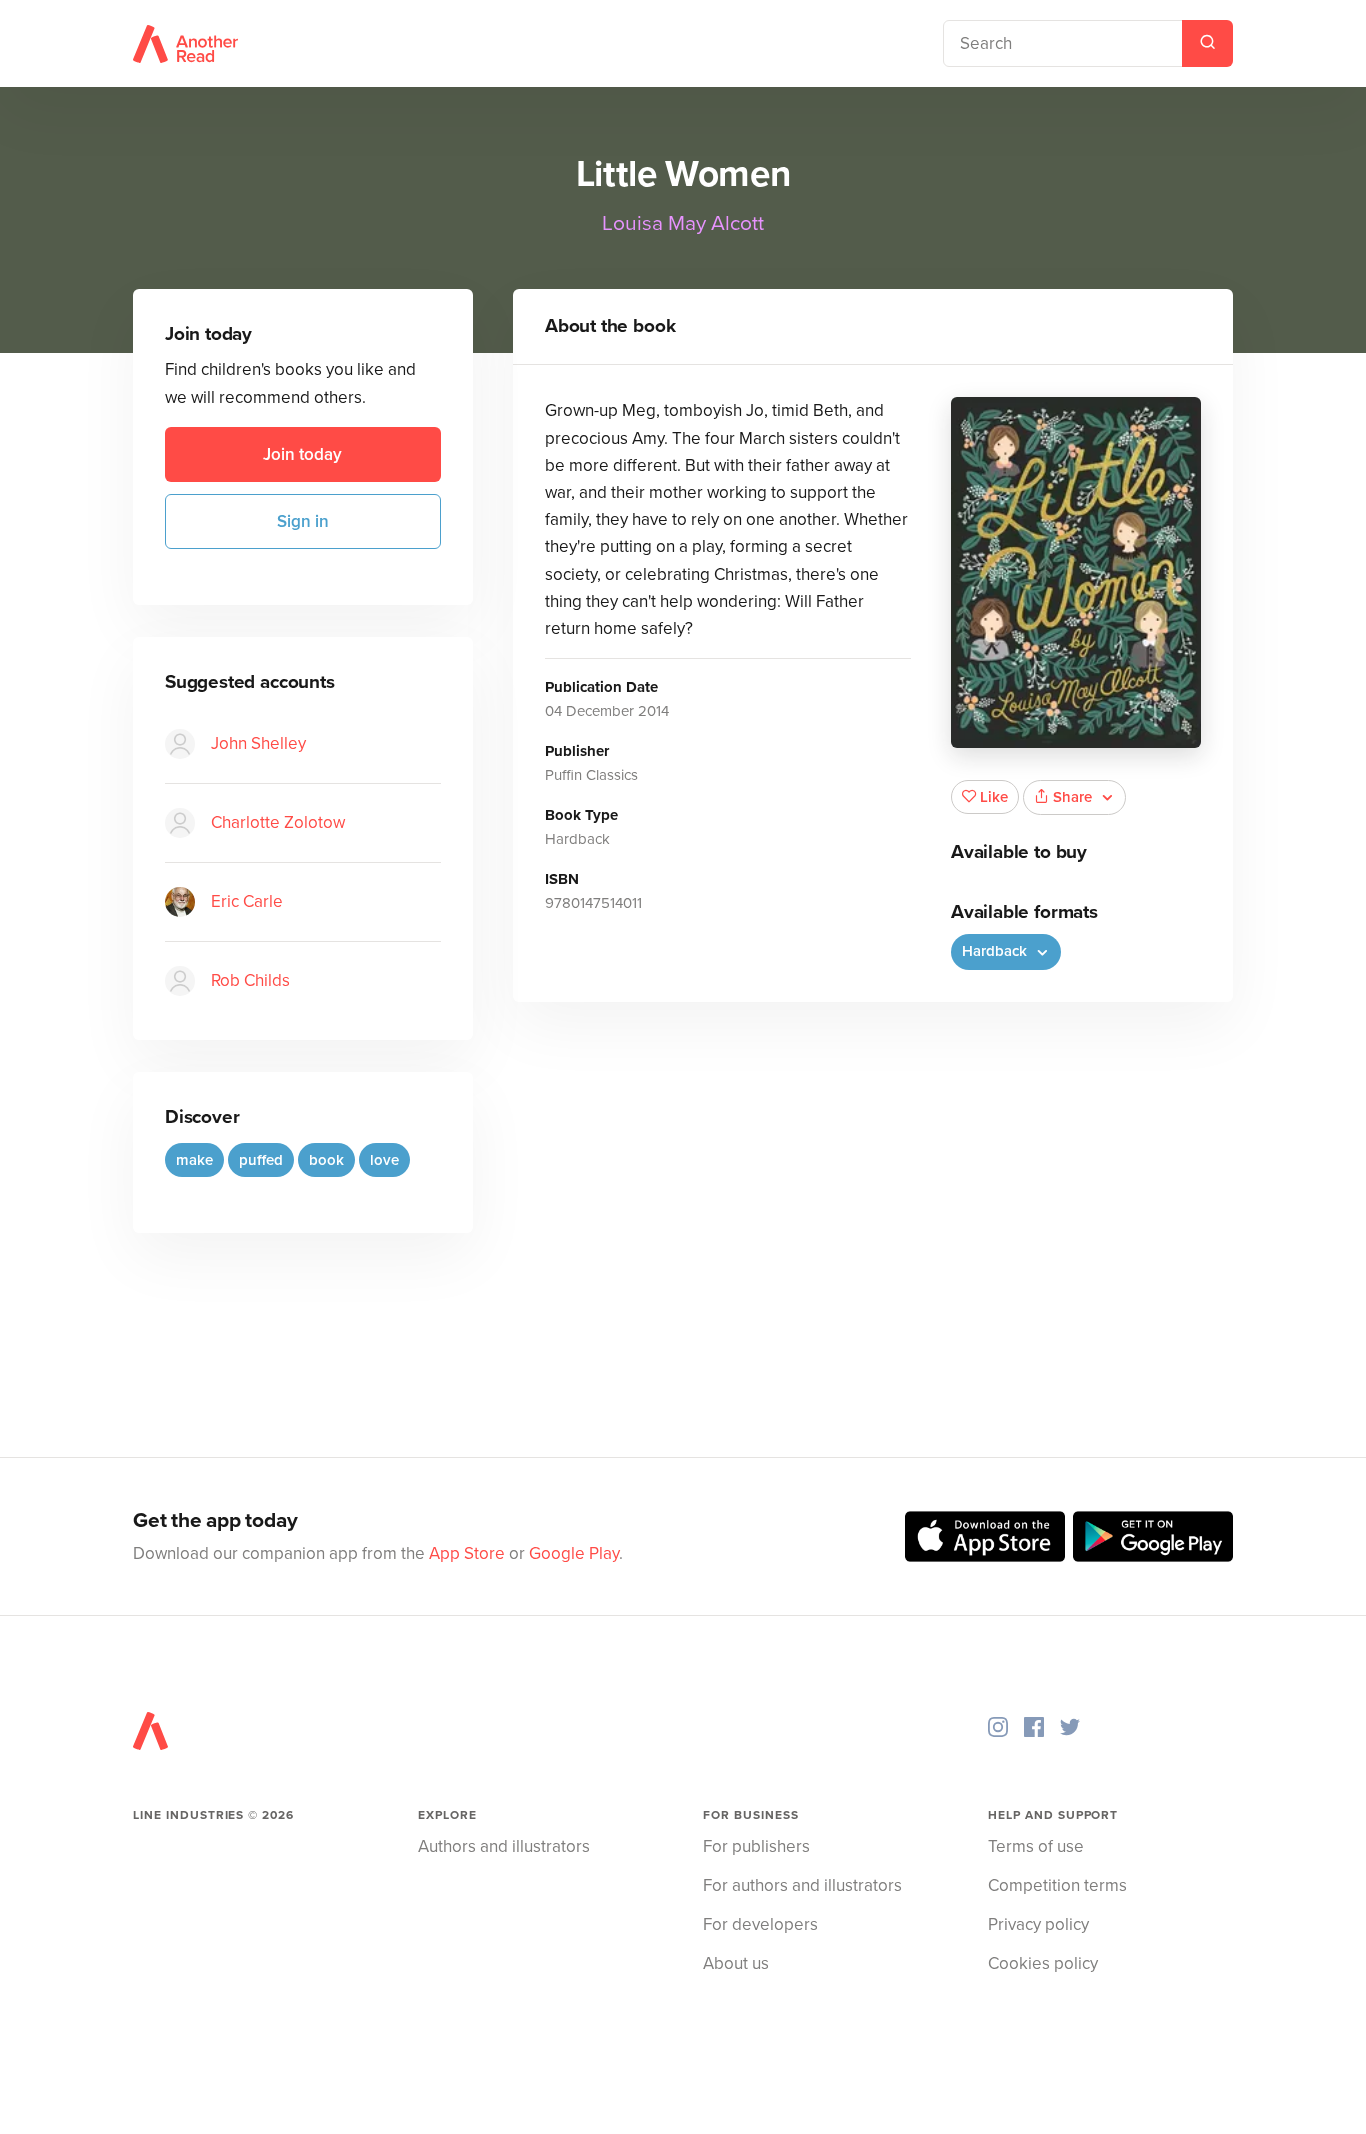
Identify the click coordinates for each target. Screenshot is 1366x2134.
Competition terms (1057, 1885)
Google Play (574, 1553)
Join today (302, 454)
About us (736, 1963)
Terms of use (1036, 1846)
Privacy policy (1038, 1924)
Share (1072, 797)
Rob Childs (250, 980)
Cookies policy (1043, 1963)
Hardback (996, 951)
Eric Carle (247, 901)
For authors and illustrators (802, 1885)
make (194, 1160)
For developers (760, 1924)
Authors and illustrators (504, 1846)
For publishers (756, 1846)
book (326, 1160)
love (384, 1160)
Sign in (303, 521)
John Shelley (258, 743)
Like (994, 797)
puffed (261, 1160)
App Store (467, 1553)
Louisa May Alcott (683, 223)
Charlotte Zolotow (278, 822)
